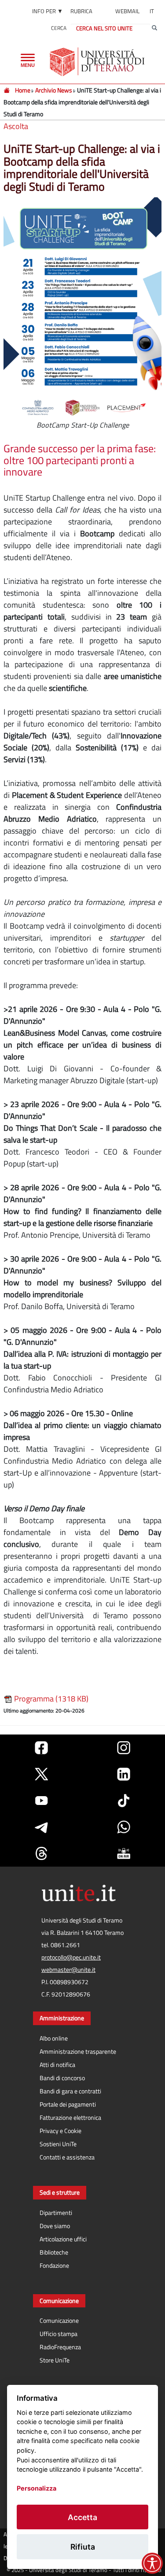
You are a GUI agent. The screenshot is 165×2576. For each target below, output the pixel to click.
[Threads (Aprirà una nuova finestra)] (41, 1853)
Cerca (59, 28)
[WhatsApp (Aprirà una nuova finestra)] (124, 1827)
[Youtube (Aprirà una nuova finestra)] (41, 1801)
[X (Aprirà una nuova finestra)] (41, 1774)
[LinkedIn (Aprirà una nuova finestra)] (124, 1774)
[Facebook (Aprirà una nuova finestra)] (41, 1748)
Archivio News (54, 90)
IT (152, 11)
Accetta (82, 2517)
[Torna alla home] (98, 62)
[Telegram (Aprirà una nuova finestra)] (41, 1827)
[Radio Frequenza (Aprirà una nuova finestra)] (124, 1853)
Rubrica (81, 11)
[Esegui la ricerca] (154, 28)
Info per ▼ (48, 11)
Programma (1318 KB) (50, 1699)
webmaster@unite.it (68, 1970)
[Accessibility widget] (152, 2563)
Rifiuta (83, 2547)
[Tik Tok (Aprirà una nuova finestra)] (124, 1801)
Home (23, 90)
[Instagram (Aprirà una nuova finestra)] (124, 1748)
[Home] (7, 90)
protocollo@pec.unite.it (71, 1957)
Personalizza (37, 2488)
